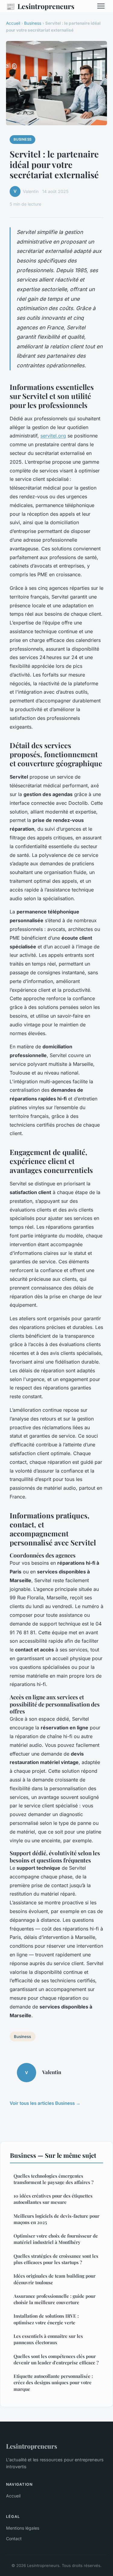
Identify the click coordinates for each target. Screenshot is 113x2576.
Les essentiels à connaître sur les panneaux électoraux (48, 2339)
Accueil (13, 23)
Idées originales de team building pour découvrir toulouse (55, 2279)
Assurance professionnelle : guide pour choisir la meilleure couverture (55, 2299)
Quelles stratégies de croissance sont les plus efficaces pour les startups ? (56, 2259)
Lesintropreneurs (40, 6)
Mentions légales (23, 2528)
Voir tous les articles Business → (45, 2103)
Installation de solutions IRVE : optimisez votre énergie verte (46, 2319)
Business (33, 23)
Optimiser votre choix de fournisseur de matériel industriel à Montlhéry (56, 2239)
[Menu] (101, 6)
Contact (14, 2539)
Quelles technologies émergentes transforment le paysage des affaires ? (53, 2179)
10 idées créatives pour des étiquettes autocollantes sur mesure (53, 2199)
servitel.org (53, 436)
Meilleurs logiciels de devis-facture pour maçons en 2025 (56, 2219)
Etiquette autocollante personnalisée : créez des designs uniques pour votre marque (53, 2383)
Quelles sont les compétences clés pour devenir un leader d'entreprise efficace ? (56, 2359)
